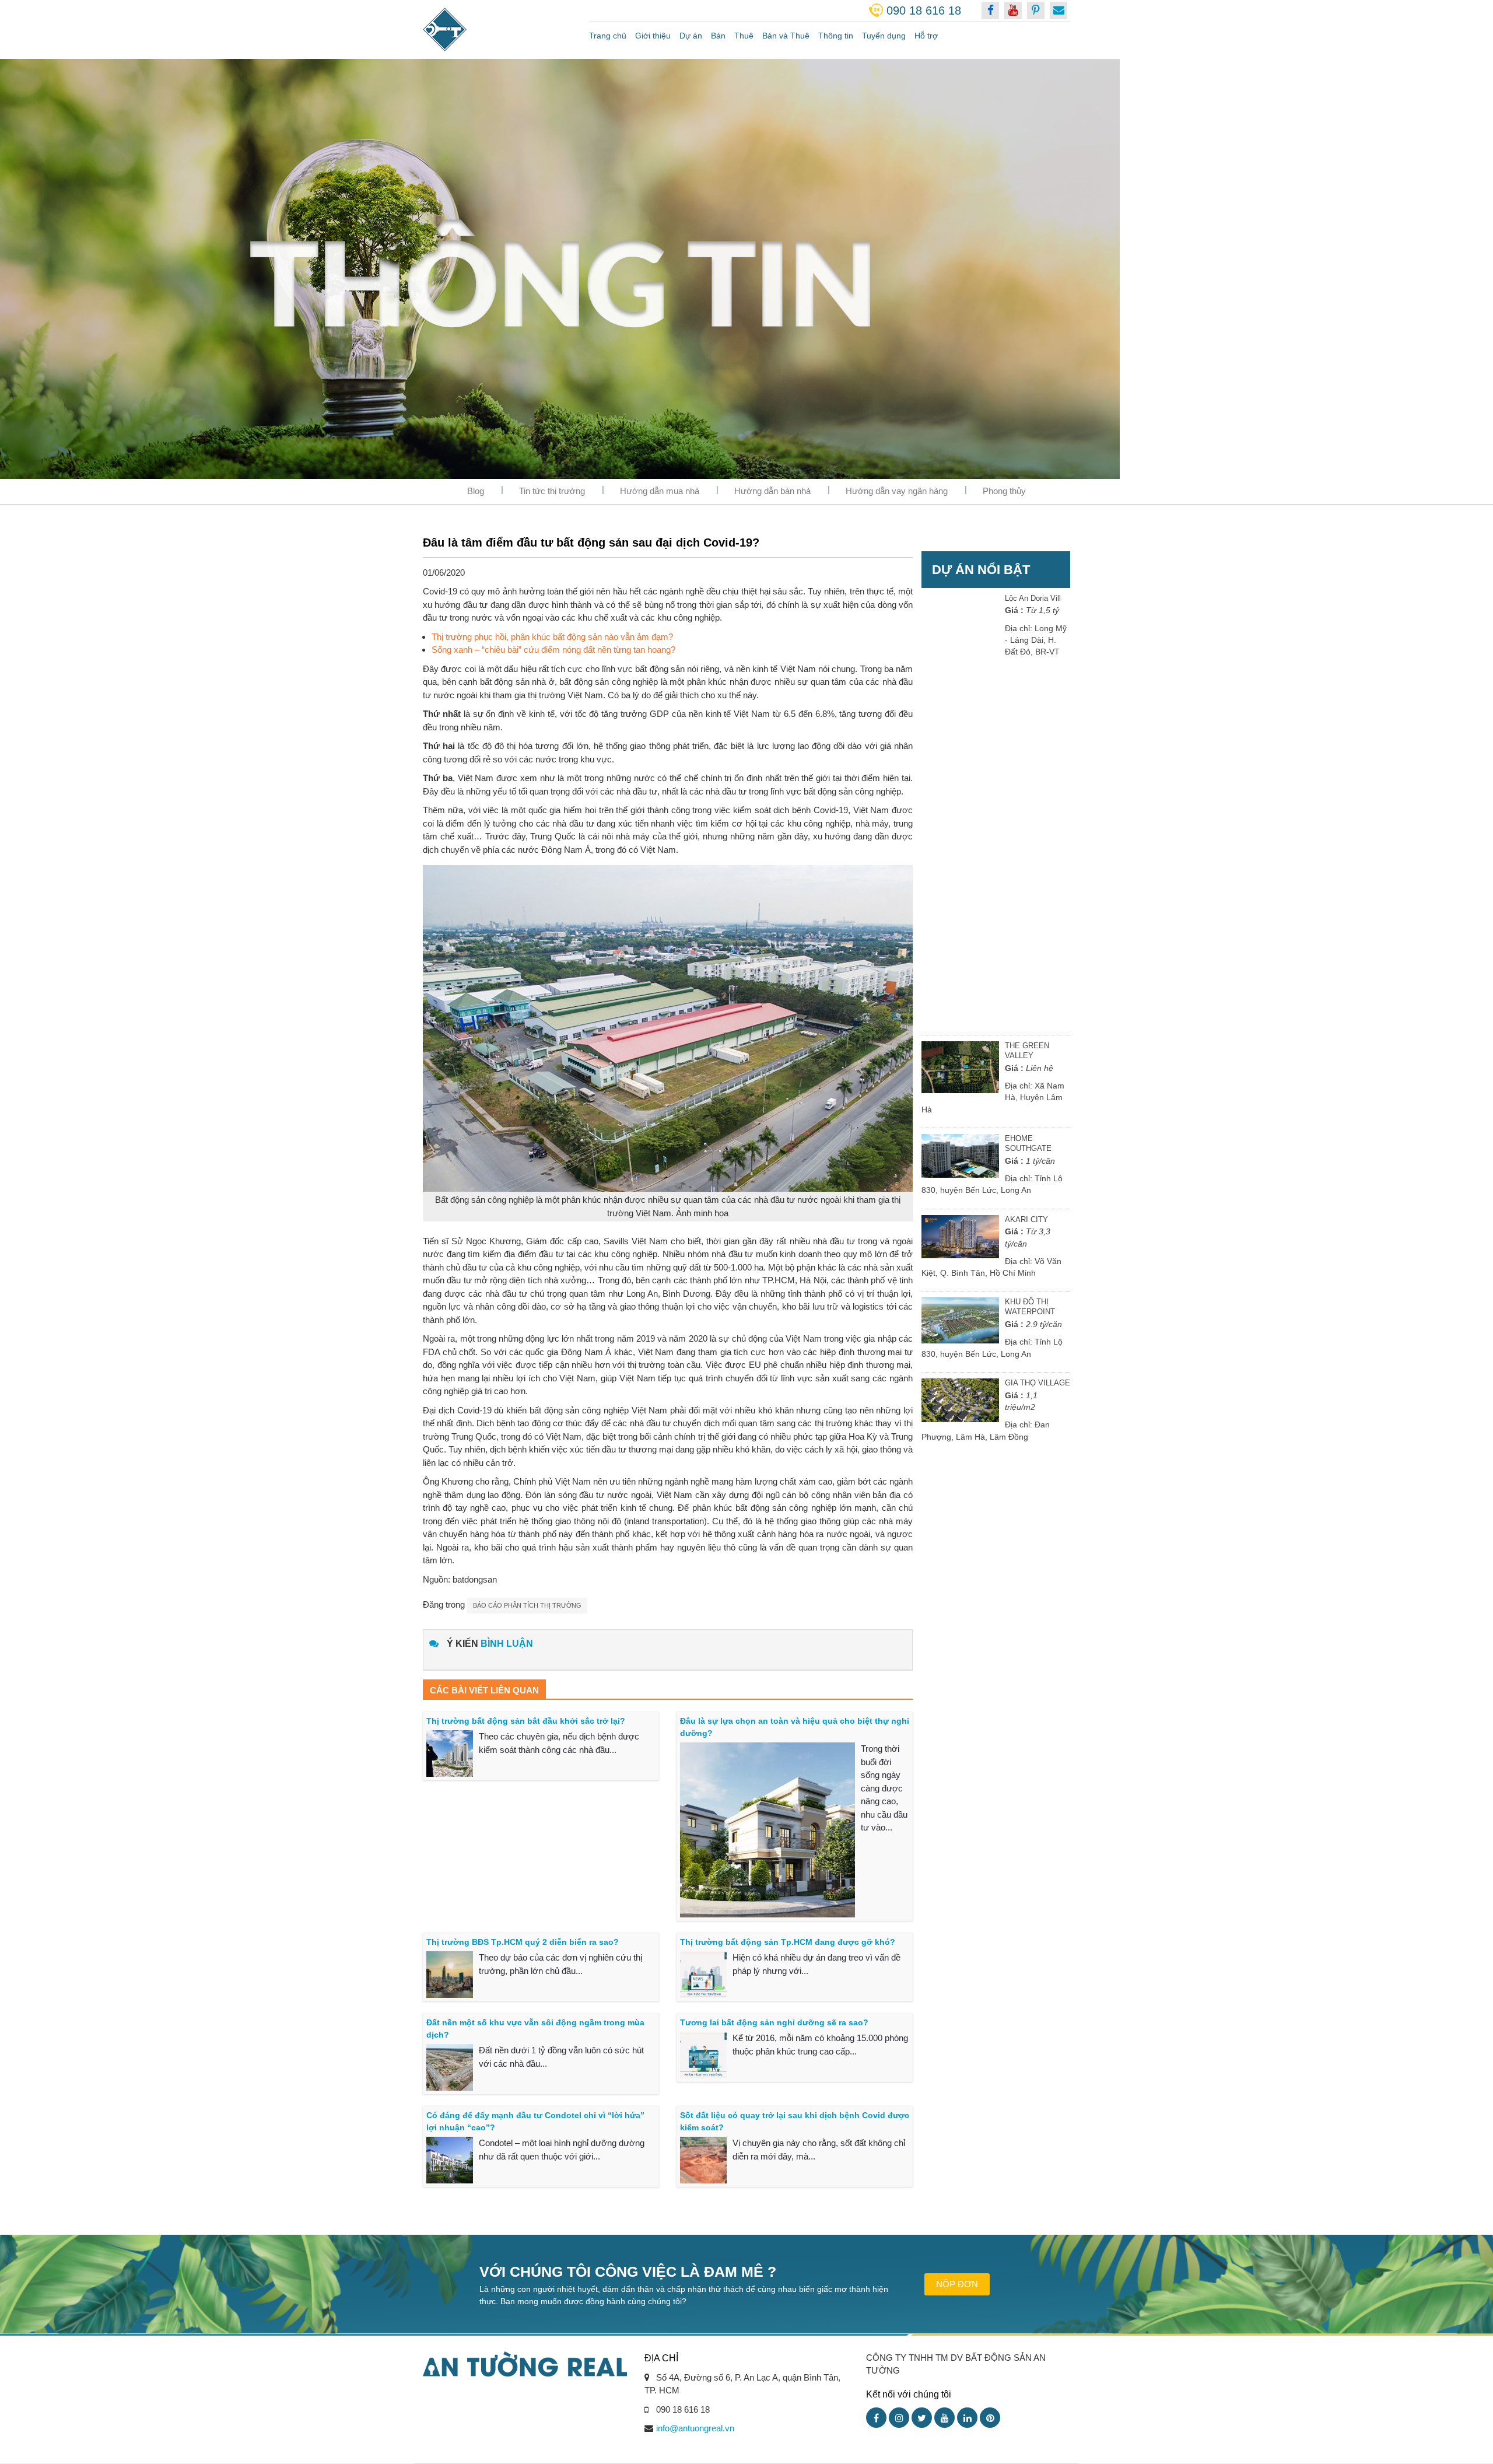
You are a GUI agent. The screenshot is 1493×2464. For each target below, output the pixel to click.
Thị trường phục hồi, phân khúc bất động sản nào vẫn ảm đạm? (552, 637)
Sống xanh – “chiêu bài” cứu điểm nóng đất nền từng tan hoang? (553, 650)
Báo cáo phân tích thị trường (527, 1605)
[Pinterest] (990, 2418)
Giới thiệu (653, 36)
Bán (718, 36)
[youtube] (1013, 10)
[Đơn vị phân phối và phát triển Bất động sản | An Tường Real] (497, 29)
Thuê (744, 36)
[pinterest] (1036, 10)
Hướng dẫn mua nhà (660, 491)
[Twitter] (922, 2418)
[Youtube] (944, 2418)
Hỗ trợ (926, 36)
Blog (476, 491)
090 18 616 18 (924, 10)
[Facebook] (876, 2418)
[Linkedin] (967, 2418)
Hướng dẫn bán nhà (772, 491)
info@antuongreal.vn (695, 2428)
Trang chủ (608, 36)
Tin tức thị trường (552, 491)
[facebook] (990, 10)
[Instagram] (899, 2418)
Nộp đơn (957, 2284)
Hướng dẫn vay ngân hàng (897, 491)
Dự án (691, 36)
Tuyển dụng (884, 36)
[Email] (1059, 10)
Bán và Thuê (786, 36)
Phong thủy (1004, 491)
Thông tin (836, 36)
